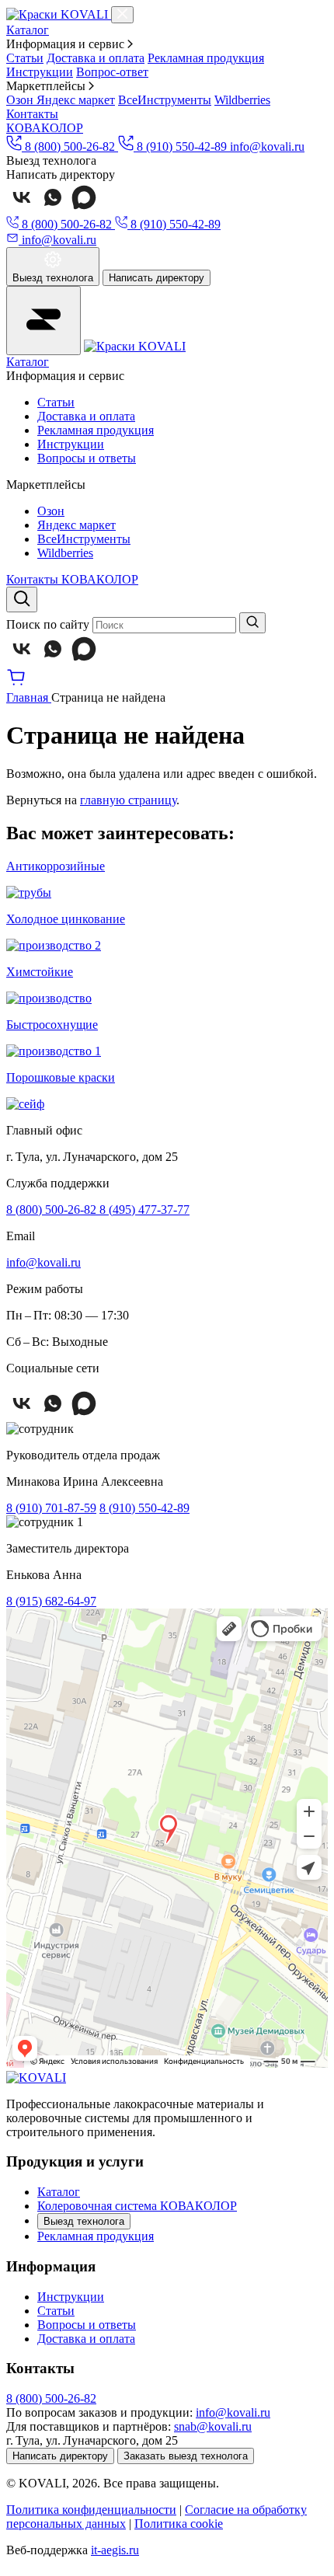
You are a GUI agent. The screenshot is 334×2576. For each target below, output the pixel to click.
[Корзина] (16, 683)
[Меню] (43, 321)
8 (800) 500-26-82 (53, 1210)
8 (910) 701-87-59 (51, 1508)
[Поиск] (22, 600)
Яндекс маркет (76, 100)
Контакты (32, 114)
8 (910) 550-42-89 (144, 1508)
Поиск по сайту (48, 624)
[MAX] (84, 209)
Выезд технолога (84, 2221)
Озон (21, 100)
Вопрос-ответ (112, 72)
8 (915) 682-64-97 (51, 1601)
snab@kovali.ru (213, 2426)
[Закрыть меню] (122, 15)
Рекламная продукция (206, 58)
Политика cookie (179, 2524)
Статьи (25, 58)
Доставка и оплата (96, 58)
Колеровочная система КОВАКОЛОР (137, 2206)
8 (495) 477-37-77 (144, 1210)
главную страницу (128, 800)
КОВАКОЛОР (45, 128)
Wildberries (242, 100)
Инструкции (40, 72)
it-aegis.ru (115, 2550)
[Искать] (252, 623)
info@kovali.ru (267, 146)
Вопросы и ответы (87, 458)
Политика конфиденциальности (91, 2510)
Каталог (28, 30)
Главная (29, 697)
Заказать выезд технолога (186, 2456)
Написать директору (157, 278)
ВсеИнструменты (165, 100)
